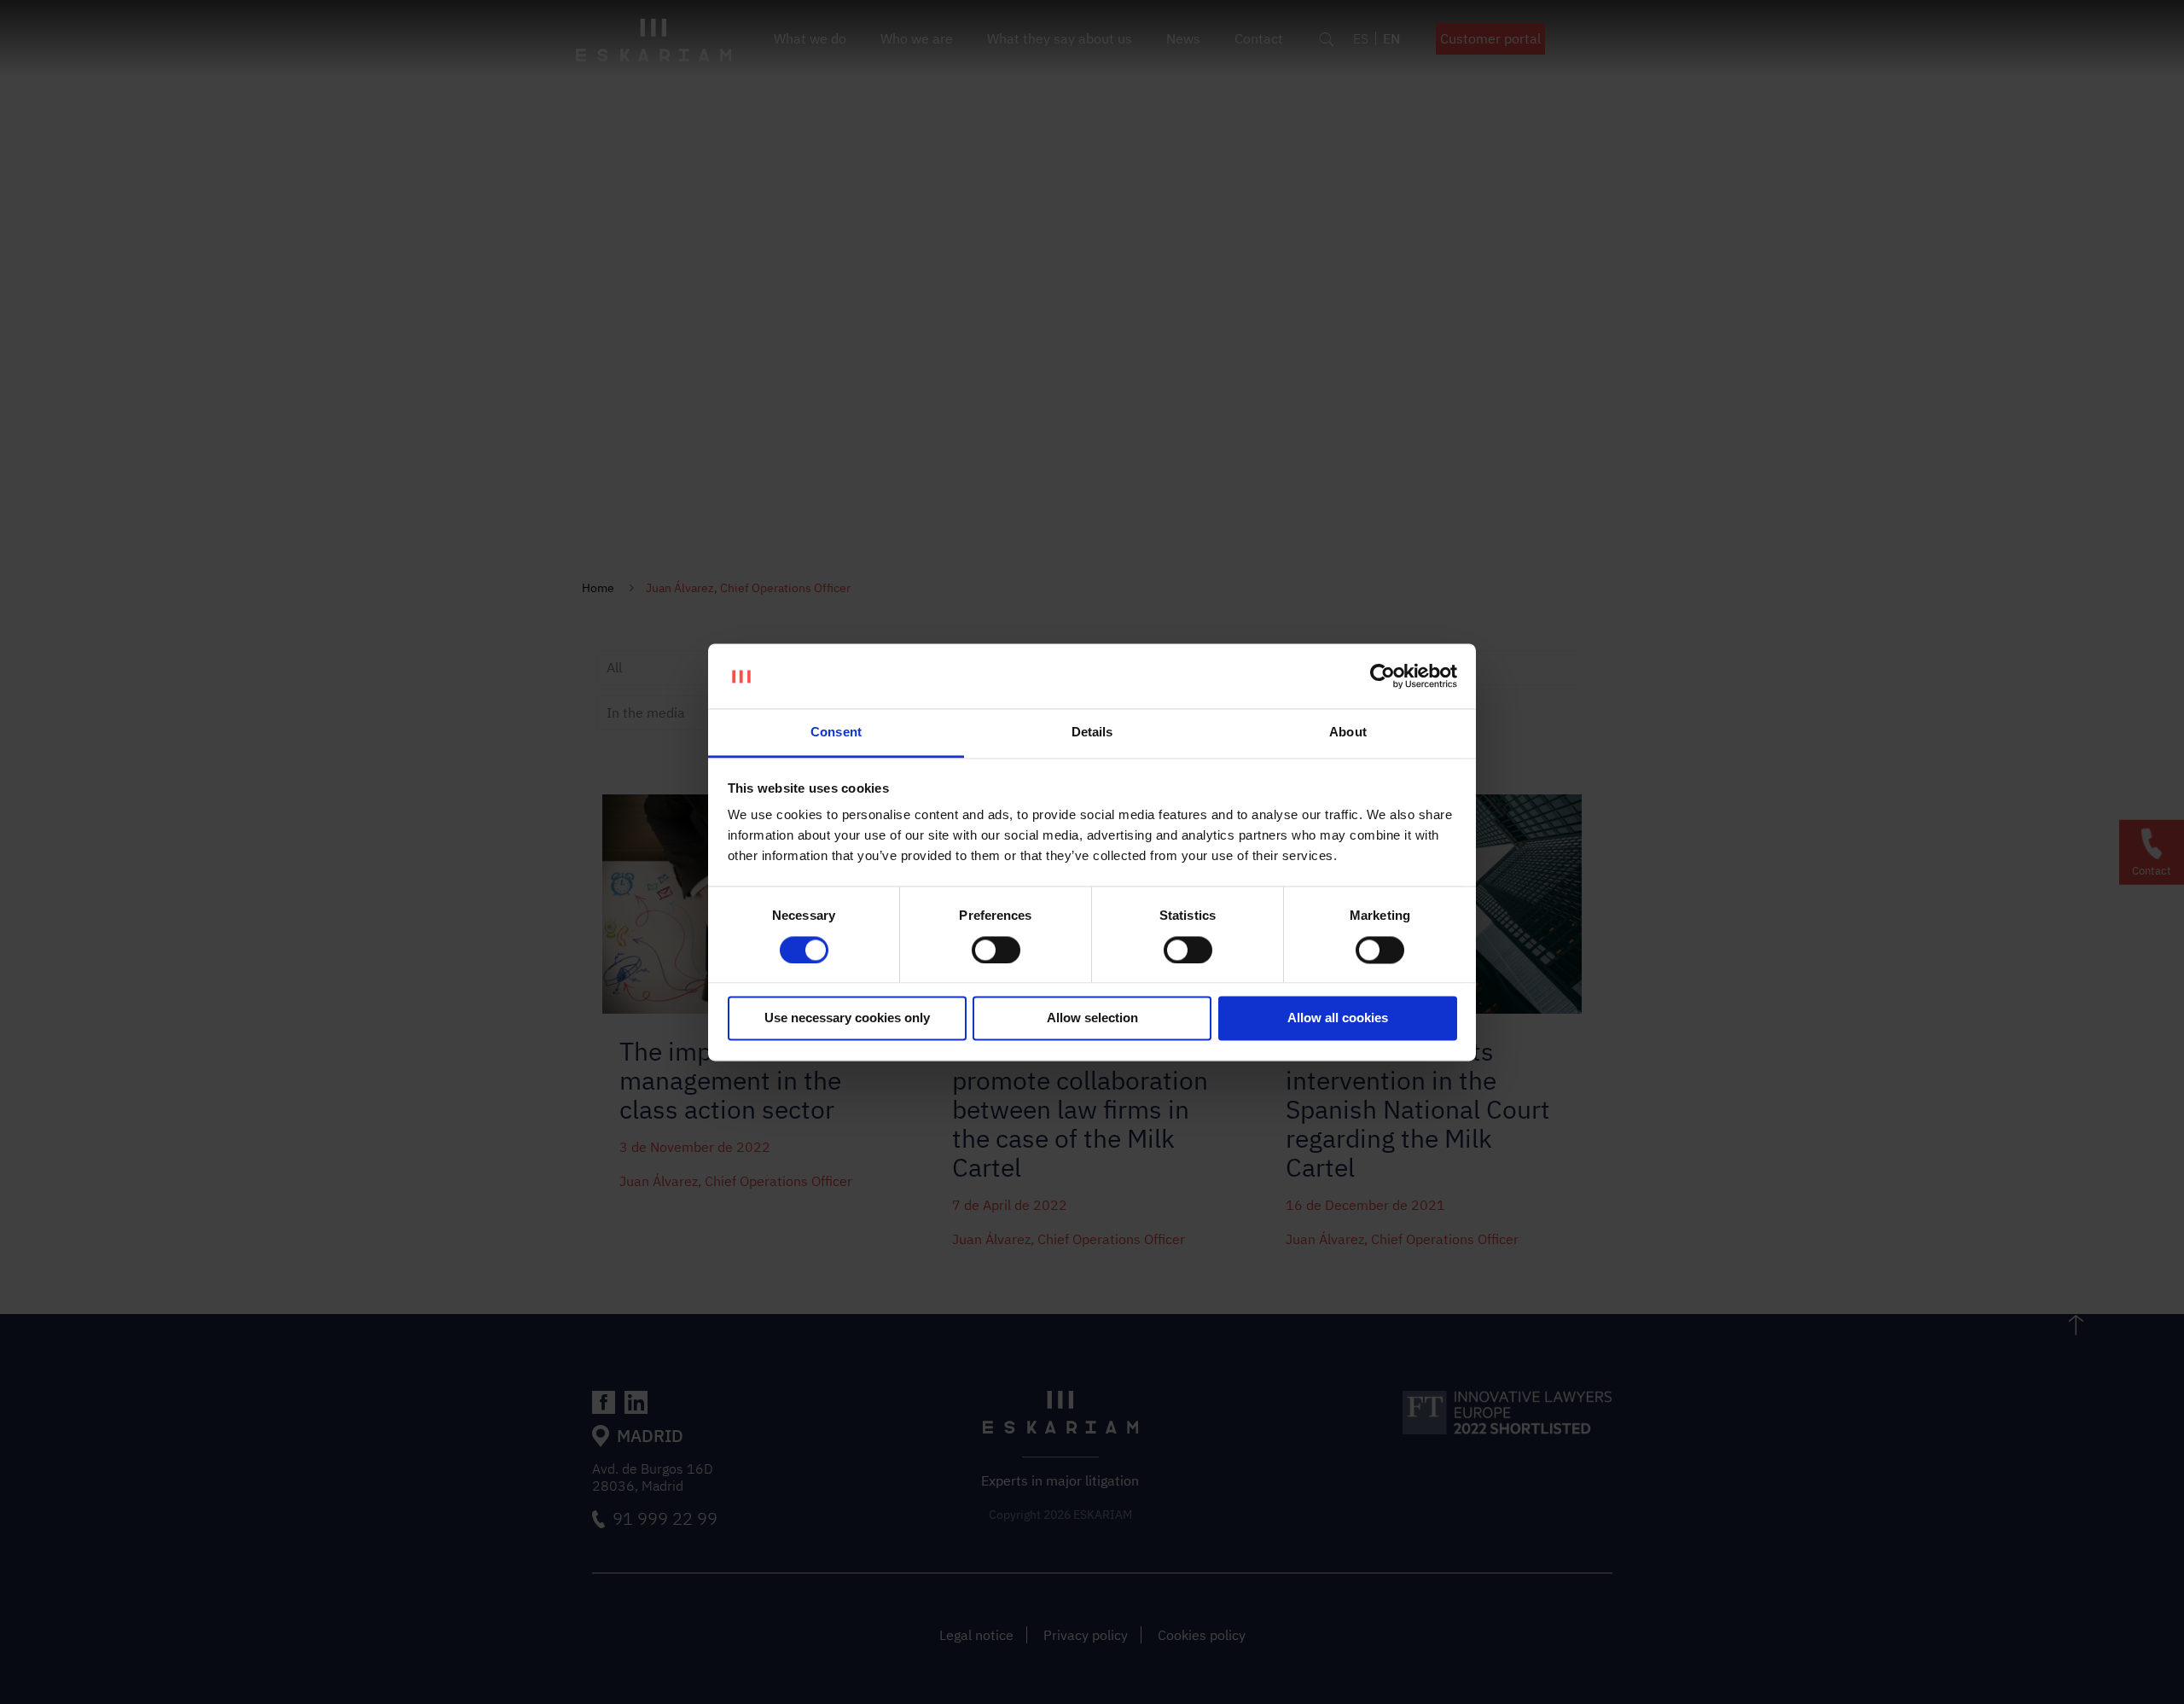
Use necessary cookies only (847, 1018)
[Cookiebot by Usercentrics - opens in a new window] (1382, 676)
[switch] (996, 950)
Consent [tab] (836, 733)
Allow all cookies (1338, 1018)
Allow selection (1092, 1018)
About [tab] (1348, 733)
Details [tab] (1092, 733)
